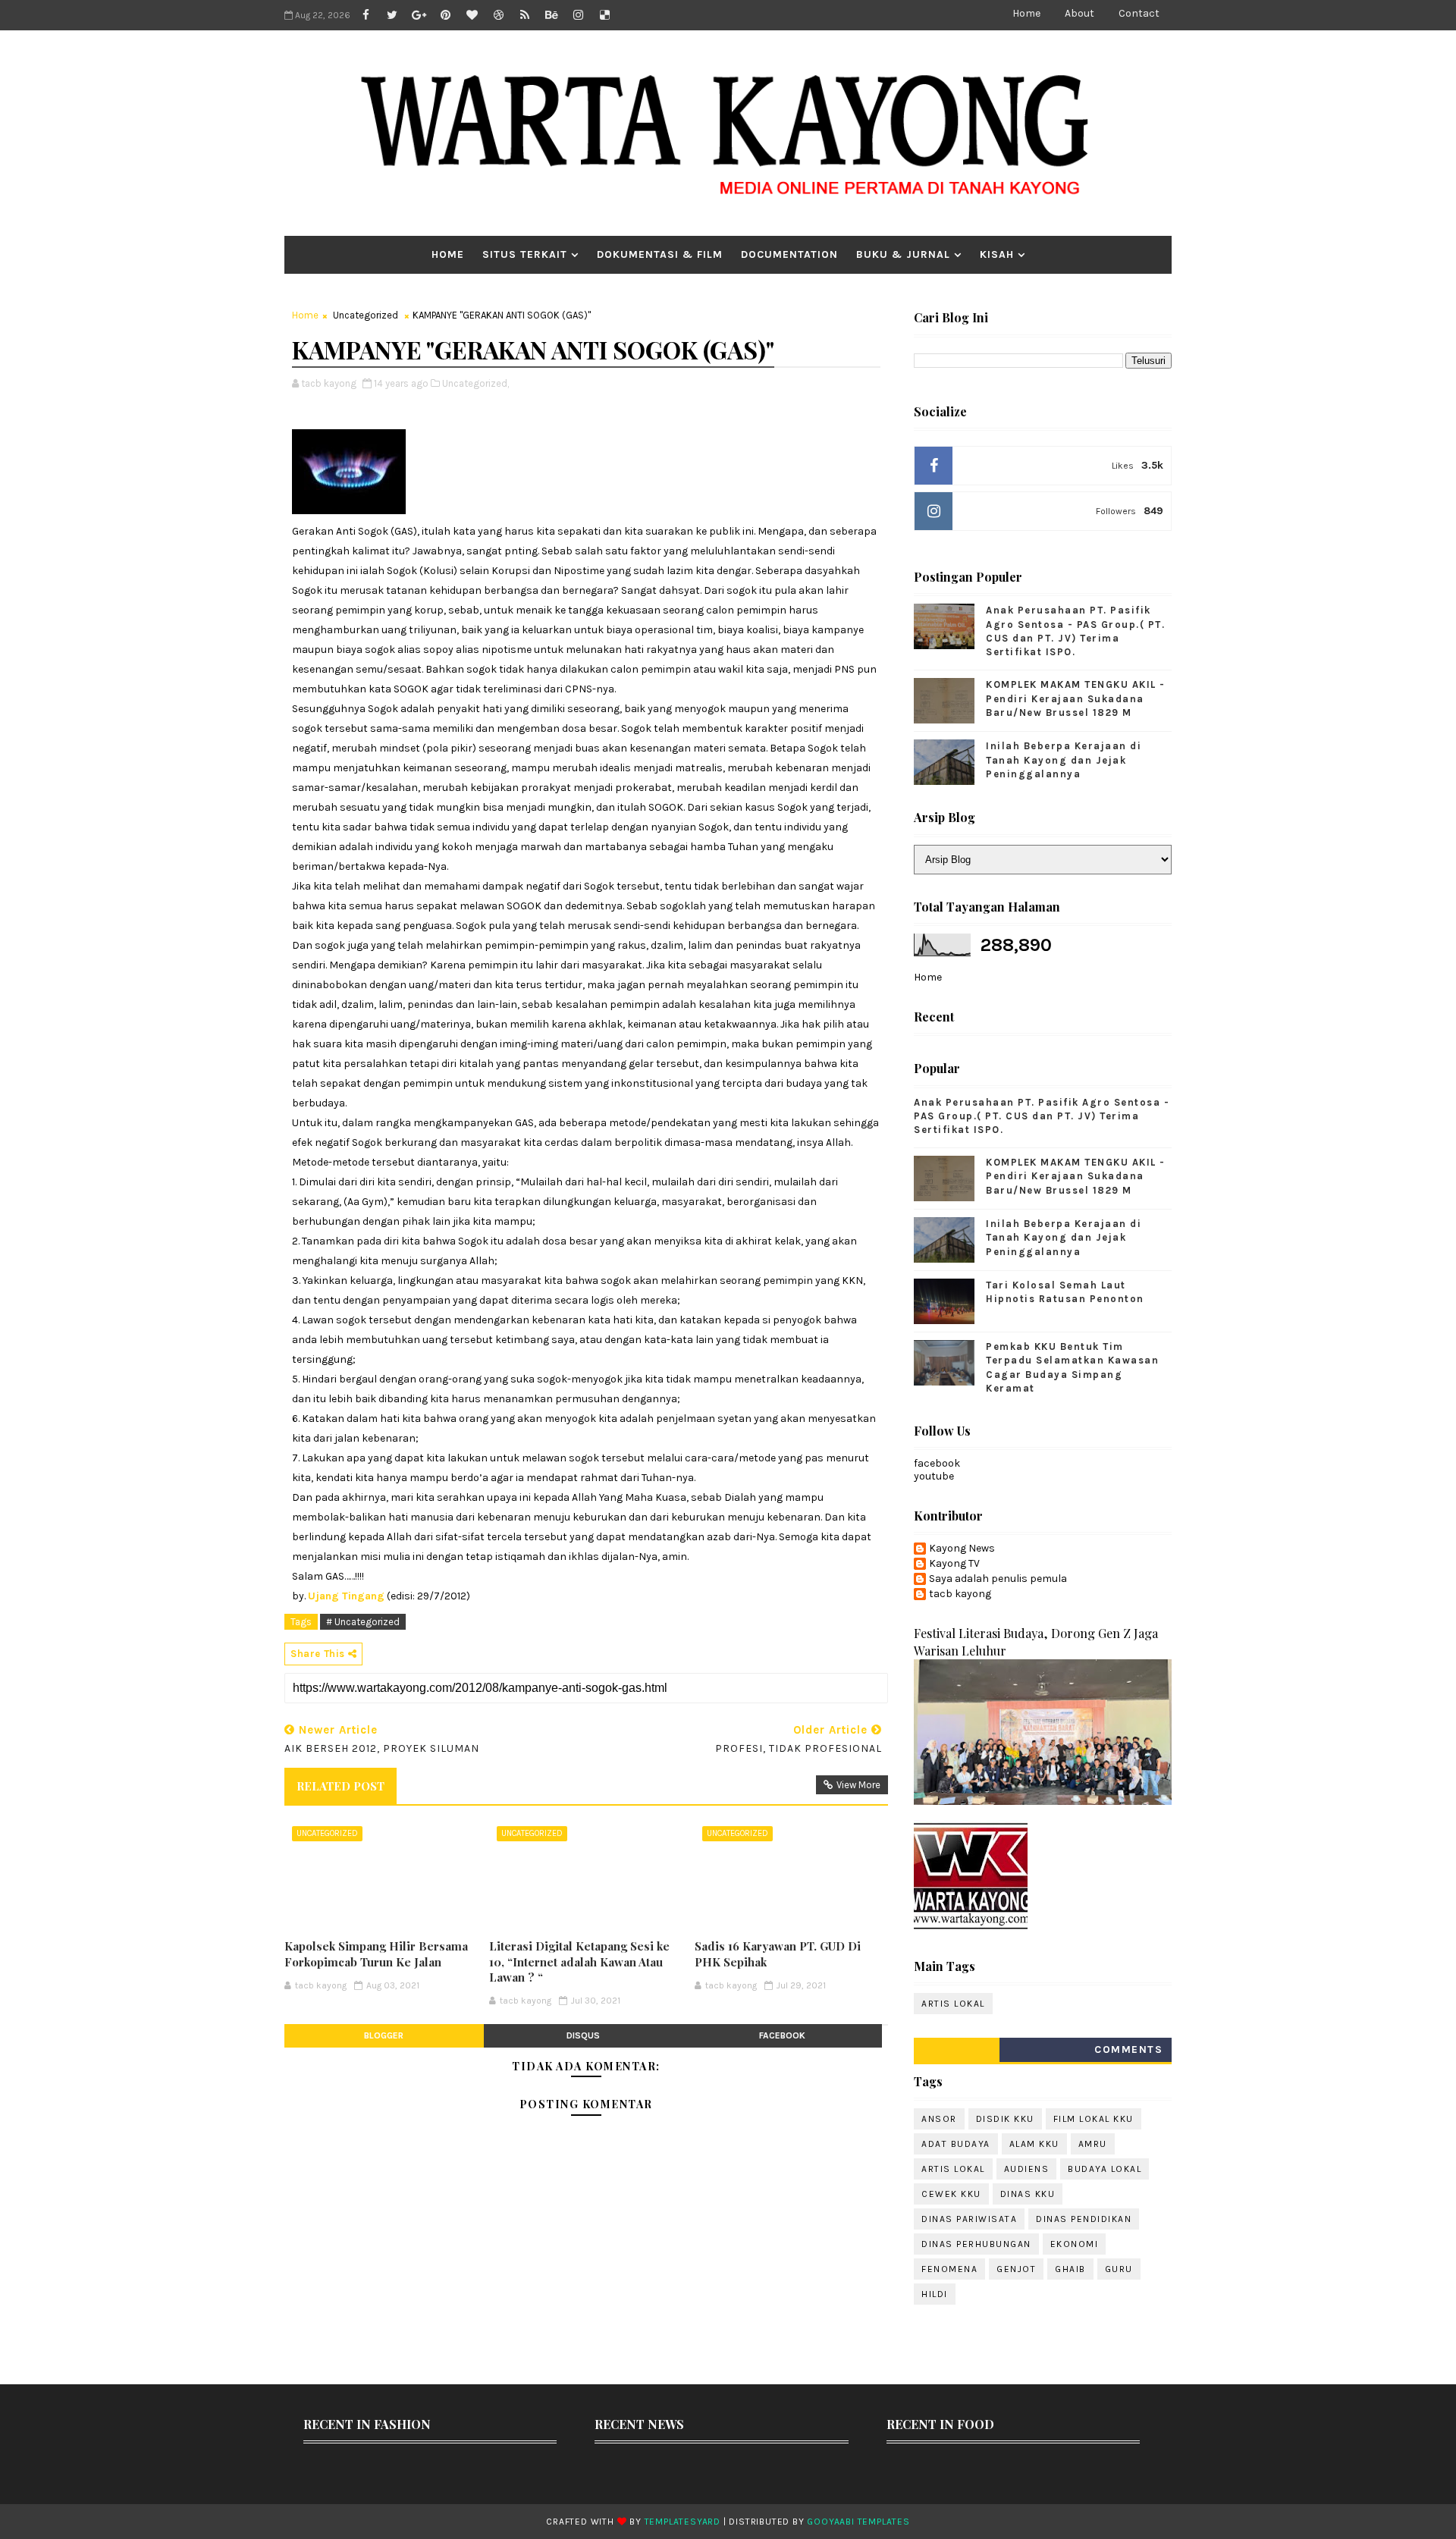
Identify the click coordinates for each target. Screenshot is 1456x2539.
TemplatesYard (682, 2522)
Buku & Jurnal (903, 254)
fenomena (949, 2269)
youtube (934, 1476)
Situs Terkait (525, 254)
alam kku (1034, 2144)
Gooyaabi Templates (858, 2522)
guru (1119, 2269)
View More (858, 1785)
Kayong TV (954, 1564)
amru (1093, 2144)
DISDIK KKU (1005, 2119)
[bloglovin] (472, 15)
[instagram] (578, 15)
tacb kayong (960, 1594)
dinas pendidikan (1084, 2219)
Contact (1139, 13)
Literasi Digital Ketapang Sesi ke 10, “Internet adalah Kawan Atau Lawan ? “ (579, 1962)
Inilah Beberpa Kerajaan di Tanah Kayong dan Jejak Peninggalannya (1064, 760)
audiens (1027, 2169)
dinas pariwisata (969, 2219)
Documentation (789, 254)
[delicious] (604, 15)
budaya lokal (1105, 2169)
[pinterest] (445, 15)
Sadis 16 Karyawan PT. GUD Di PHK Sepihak (778, 1954)
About (1079, 13)
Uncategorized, (475, 383)
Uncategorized (366, 315)
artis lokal (953, 2004)
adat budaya (956, 2144)
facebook (782, 2035)
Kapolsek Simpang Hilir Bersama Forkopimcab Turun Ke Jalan (376, 1954)
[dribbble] (498, 15)
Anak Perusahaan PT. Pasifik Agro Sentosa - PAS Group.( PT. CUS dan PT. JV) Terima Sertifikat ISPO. (1042, 1116)
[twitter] (392, 15)
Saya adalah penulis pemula (998, 1579)
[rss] (525, 15)
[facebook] (366, 15)
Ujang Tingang (346, 1596)
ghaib (1070, 2269)
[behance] (551, 15)
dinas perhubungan (976, 2244)
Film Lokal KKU (1094, 2119)
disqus (583, 2035)
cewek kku (951, 2194)
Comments (1128, 2049)
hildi (935, 2294)
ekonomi (1075, 2244)
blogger (384, 2035)
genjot (1016, 2269)
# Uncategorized (363, 1622)
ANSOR (939, 2119)
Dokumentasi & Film (660, 254)
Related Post (340, 1786)
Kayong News (962, 1549)
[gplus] (419, 15)
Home (1026, 13)
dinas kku (1028, 2194)
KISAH (997, 254)
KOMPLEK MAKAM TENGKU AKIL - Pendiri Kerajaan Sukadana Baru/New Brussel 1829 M (1076, 698)
